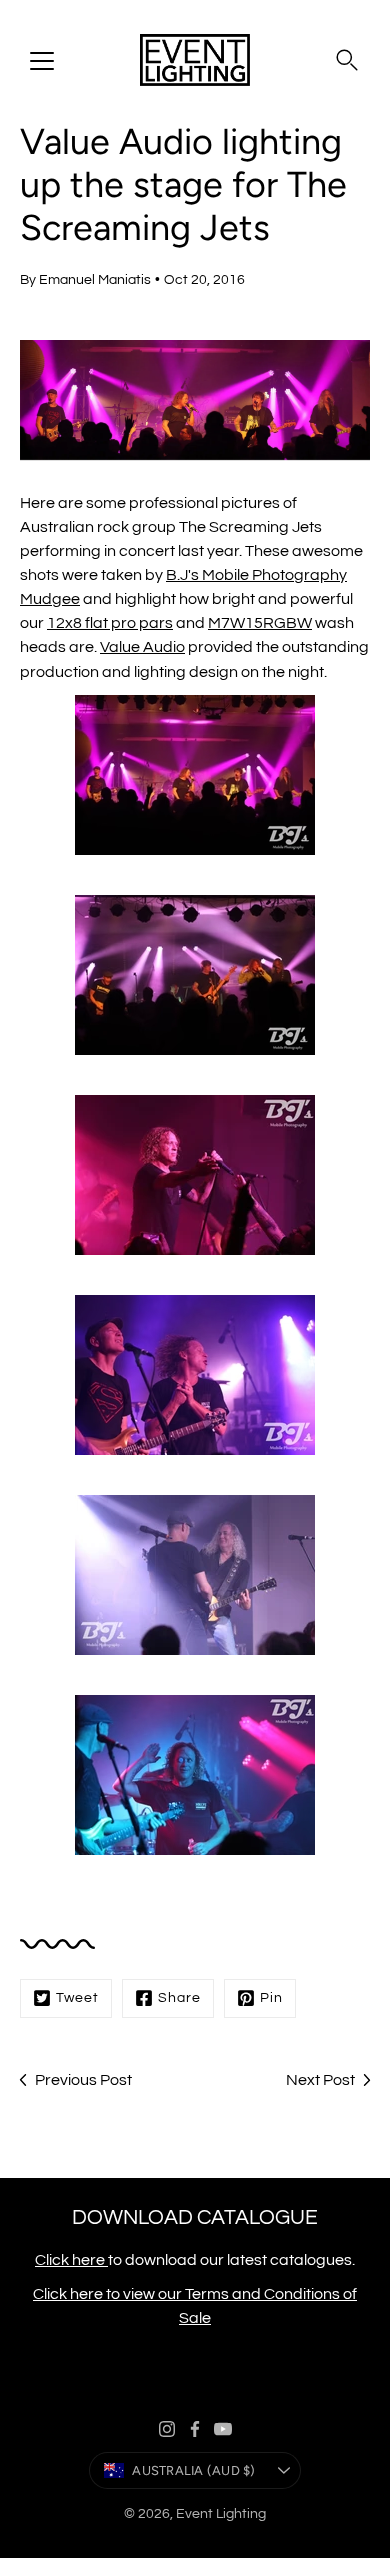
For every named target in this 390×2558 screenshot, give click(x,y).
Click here (71, 2260)
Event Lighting (221, 2514)
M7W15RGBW (260, 623)
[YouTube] (223, 2429)
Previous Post (83, 2080)
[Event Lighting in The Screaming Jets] (195, 775)
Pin (271, 1998)
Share (179, 1998)
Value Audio (142, 647)
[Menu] (42, 61)
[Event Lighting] (195, 60)
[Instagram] (167, 2429)
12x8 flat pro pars (110, 623)
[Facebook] (195, 2429)
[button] (347, 60)
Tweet (77, 1998)
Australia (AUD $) (193, 2470)
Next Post (320, 2080)
